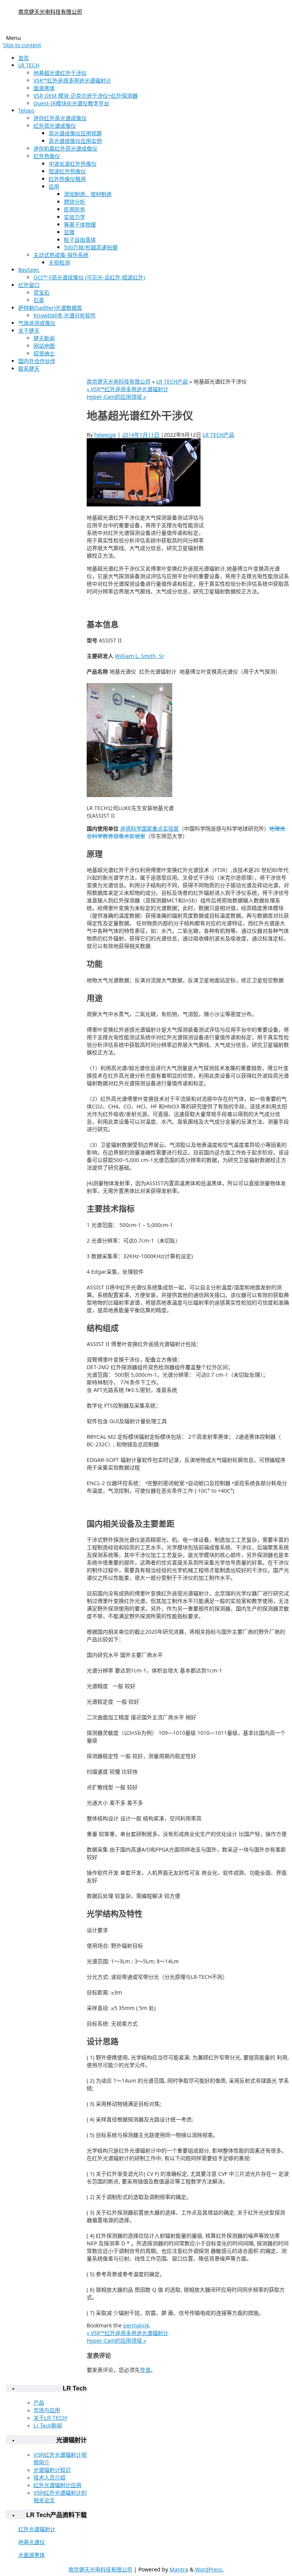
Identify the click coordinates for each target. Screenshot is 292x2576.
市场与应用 (47, 2410)
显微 (69, 232)
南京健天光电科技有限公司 (50, 12)
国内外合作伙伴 (37, 361)
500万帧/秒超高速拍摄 (91, 247)
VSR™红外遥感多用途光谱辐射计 (72, 80)
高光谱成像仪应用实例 (75, 141)
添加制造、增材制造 (88, 194)
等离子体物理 (80, 224)
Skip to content (22, 45)
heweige (105, 435)
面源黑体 (44, 88)
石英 (39, 300)
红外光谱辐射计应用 (57, 2485)
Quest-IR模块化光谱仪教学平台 (71, 103)
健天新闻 (44, 338)
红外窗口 (29, 285)
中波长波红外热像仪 (73, 164)
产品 (39, 2403)
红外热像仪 (47, 156)
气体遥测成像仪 (37, 323)
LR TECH (29, 65)
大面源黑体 (32, 2555)
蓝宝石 (41, 292)
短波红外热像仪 (67, 171)
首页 (24, 58)
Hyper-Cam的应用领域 (116, 397)
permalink (136, 2325)
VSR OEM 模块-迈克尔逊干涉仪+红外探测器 (86, 96)
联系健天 (29, 369)
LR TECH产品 (172, 381)
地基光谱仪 (32, 2542)
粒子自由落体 (80, 240)
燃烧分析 (75, 202)
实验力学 (75, 217)
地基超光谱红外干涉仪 (60, 73)
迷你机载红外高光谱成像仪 (65, 148)
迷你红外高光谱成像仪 (60, 118)
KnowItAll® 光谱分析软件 (65, 315)
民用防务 (75, 209)
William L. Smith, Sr (140, 656)
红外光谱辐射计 (37, 2529)
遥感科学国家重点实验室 (149, 828)
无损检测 (59, 262)
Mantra (179, 2569)
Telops (26, 110)
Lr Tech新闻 (48, 2425)
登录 (145, 2370)
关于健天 (29, 331)
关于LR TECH (50, 2418)
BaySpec (29, 270)
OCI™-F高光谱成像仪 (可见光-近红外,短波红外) (89, 277)
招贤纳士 (44, 353)
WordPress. (209, 2569)
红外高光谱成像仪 (55, 126)
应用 (54, 186)
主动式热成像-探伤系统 (61, 255)
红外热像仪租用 (67, 179)
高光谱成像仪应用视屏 (75, 133)
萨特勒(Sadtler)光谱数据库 (50, 308)
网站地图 (44, 346)
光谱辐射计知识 (52, 2470)
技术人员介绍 (49, 2478)
